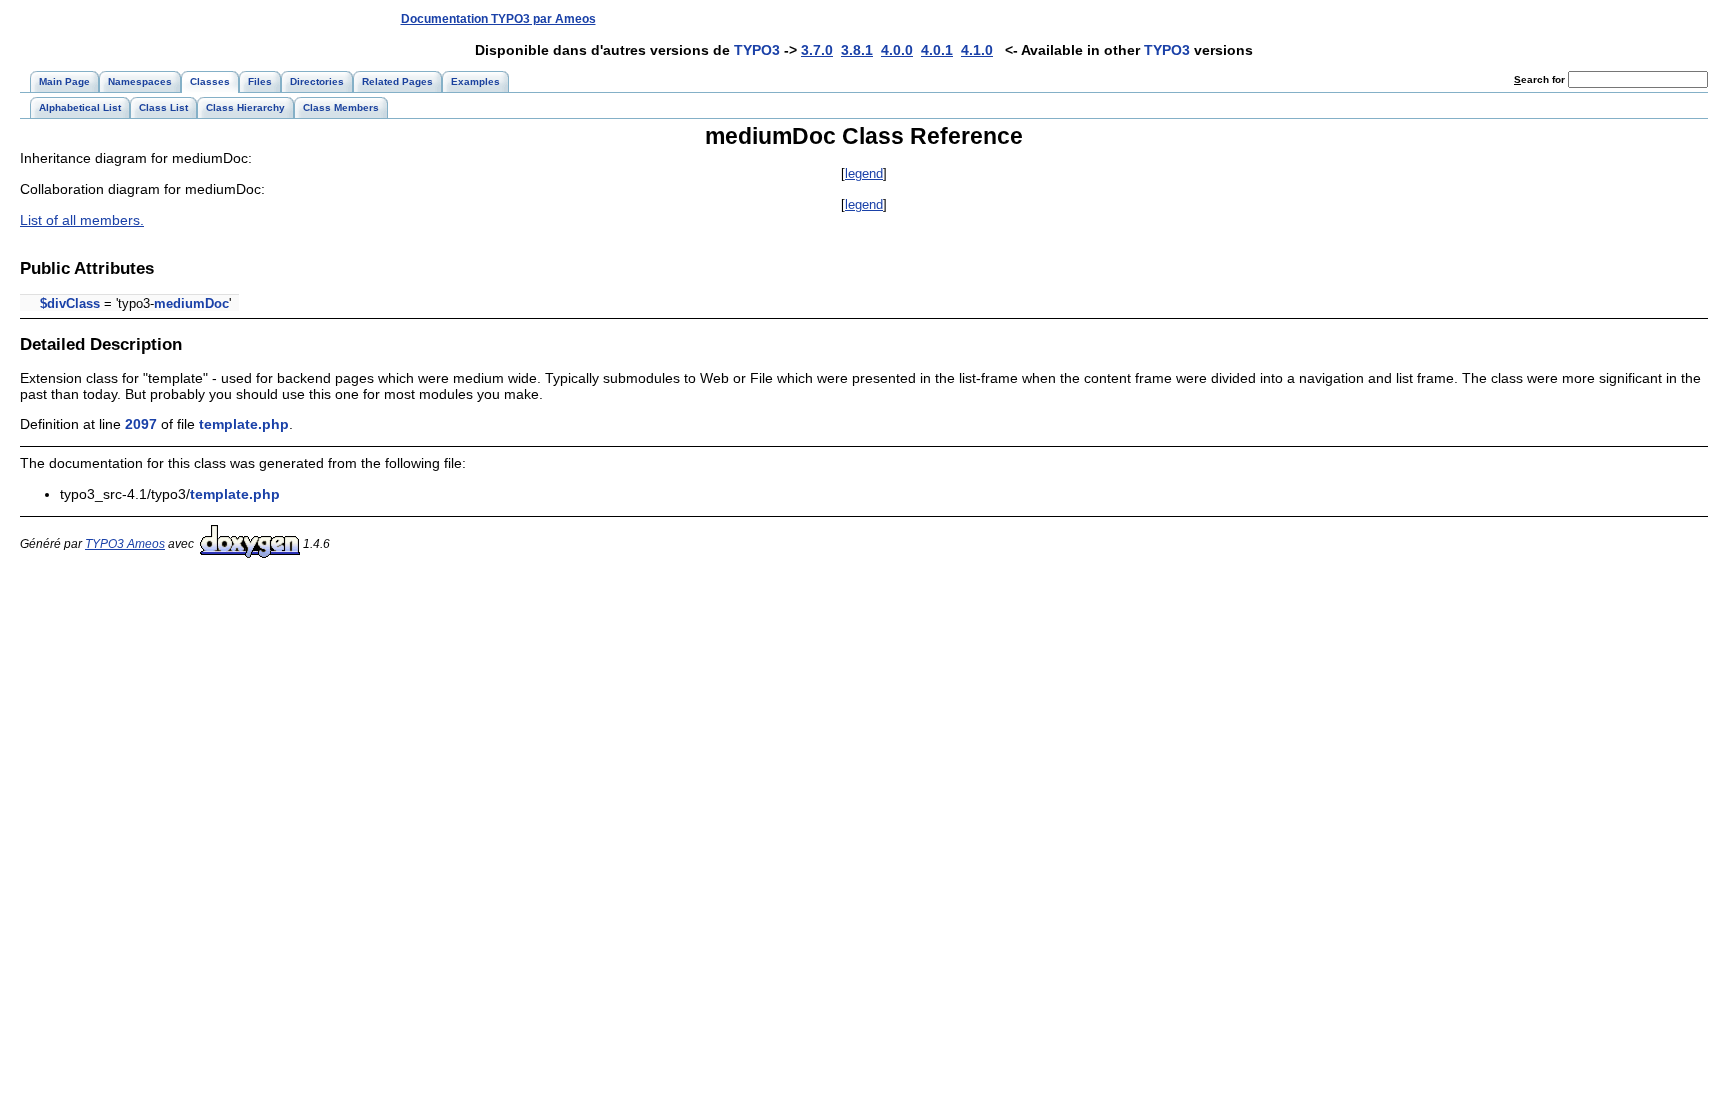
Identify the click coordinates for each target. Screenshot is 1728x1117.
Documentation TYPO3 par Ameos (498, 19)
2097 (141, 424)
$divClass (70, 303)
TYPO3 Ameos (125, 544)
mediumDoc (191, 303)
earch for (1541, 79)
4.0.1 (937, 50)
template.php (244, 424)
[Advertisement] (1341, 18)
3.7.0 (817, 50)
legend (864, 173)
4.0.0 (897, 50)
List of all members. (82, 220)
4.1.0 (977, 50)
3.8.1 (857, 50)
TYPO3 (757, 50)
